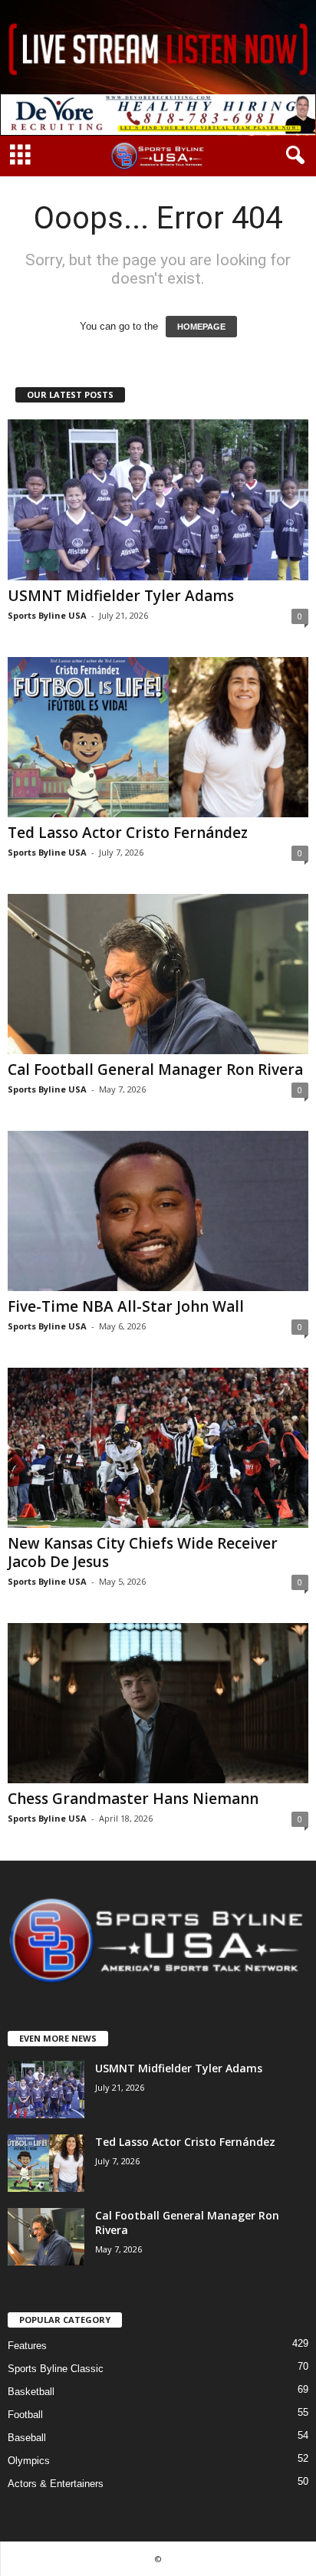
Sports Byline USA (47, 615)
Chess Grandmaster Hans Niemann (133, 1799)
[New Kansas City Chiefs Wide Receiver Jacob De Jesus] (158, 1448)
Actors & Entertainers (56, 2484)
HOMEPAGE (201, 327)
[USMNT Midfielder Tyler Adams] (158, 499)
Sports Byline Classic (56, 2369)
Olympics (29, 2461)
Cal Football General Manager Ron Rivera (155, 1069)
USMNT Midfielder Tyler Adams (121, 596)
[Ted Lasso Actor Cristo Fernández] (158, 737)
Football (25, 2415)
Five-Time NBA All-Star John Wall (126, 1306)
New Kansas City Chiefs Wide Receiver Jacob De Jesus (143, 1552)
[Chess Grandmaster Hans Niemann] (158, 1703)
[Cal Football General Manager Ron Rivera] (158, 974)
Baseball (27, 2438)
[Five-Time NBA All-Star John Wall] (158, 1211)
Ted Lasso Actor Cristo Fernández (128, 833)
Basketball (31, 2392)
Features (27, 2346)
